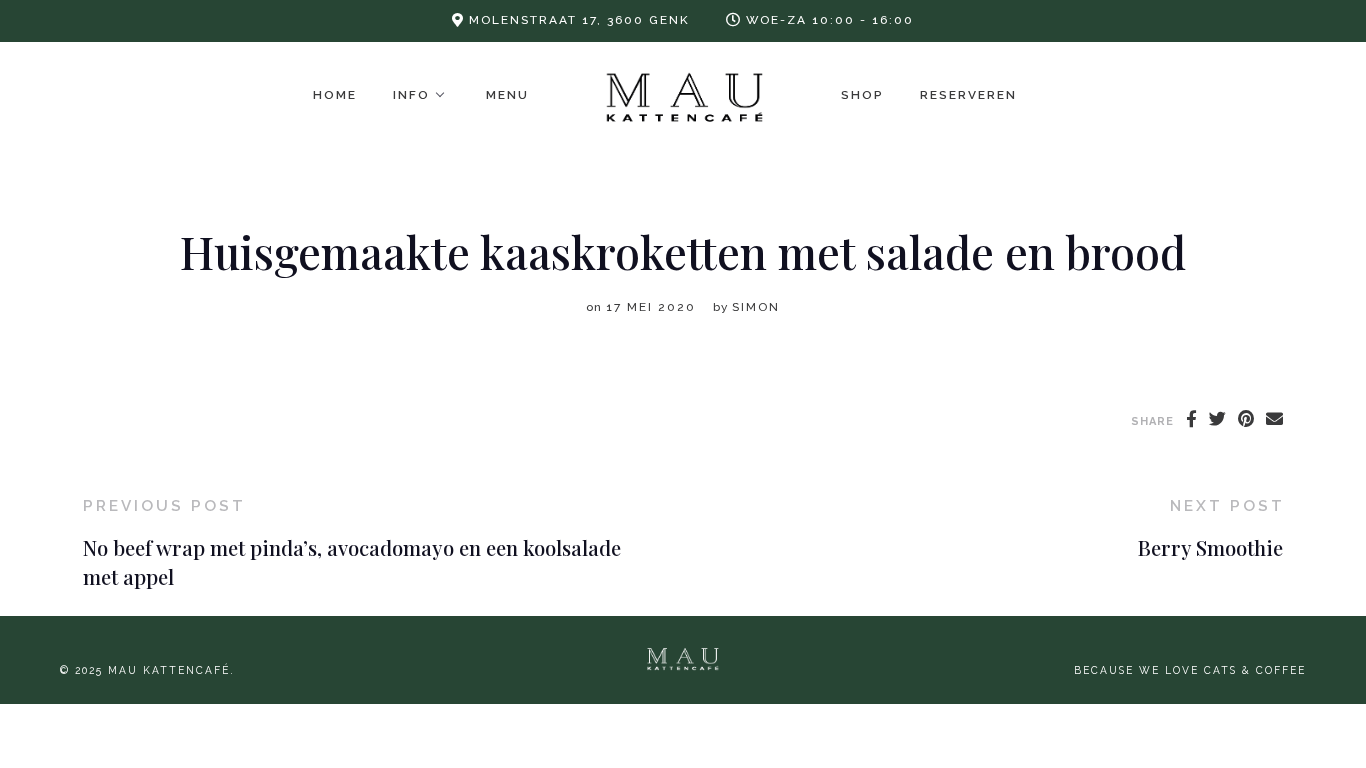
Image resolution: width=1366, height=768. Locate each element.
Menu (507, 95)
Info (411, 95)
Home (335, 95)
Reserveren (968, 95)
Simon (756, 307)
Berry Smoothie (1210, 547)
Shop (862, 95)
